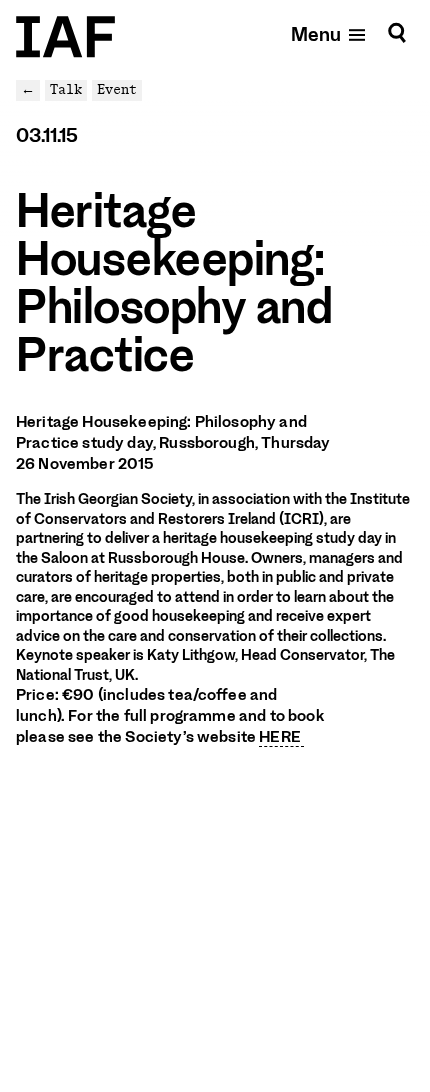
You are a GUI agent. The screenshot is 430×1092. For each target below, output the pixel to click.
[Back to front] (65, 37)
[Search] (397, 33)
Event (117, 89)
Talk (66, 89)
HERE (281, 737)
